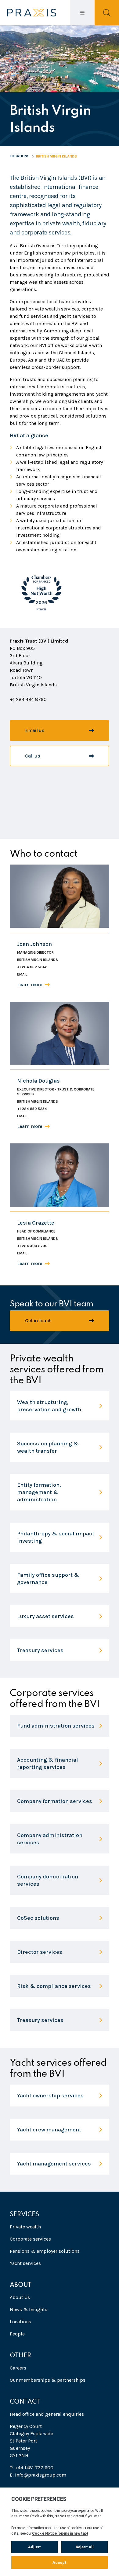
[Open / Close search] (107, 13)
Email (22, 974)
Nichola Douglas (38, 1081)
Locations (20, 156)
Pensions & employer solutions (45, 2251)
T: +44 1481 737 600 (32, 2468)
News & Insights (29, 2309)
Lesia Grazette (36, 1223)
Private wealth (25, 2227)
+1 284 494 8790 (32, 1246)
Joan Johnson (34, 944)
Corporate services (30, 2239)
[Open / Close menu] (82, 13)
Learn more (30, 985)
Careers (18, 2368)
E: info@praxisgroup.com (38, 2475)
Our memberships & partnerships (48, 2380)
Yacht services (25, 2263)
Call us (32, 756)
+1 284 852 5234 (32, 1109)
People (17, 2334)
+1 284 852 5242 (32, 967)
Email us (34, 730)
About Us (20, 2297)
